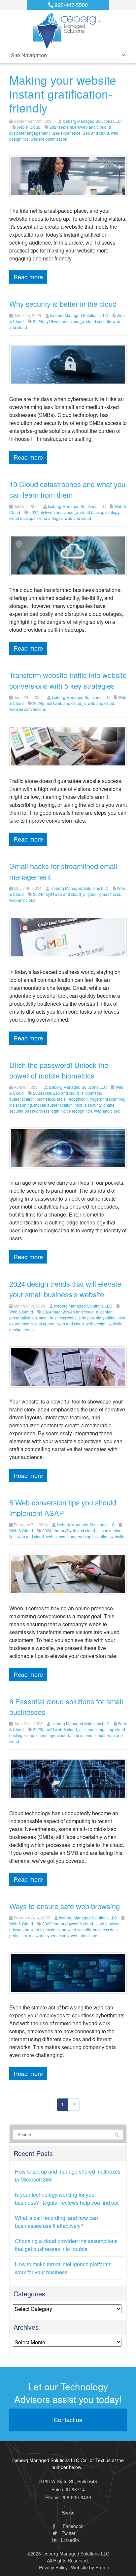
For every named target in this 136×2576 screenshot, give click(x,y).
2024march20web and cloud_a (70, 1312)
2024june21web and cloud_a (59, 703)
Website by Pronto (90, 2567)
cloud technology (40, 1735)
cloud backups (22, 518)
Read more (28, 277)
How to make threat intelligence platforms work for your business (63, 2268)
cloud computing (98, 1729)
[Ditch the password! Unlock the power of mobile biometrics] (68, 1148)
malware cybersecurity (49, 1935)
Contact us (68, 2419)
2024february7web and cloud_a (71, 1530)
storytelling (106, 1318)
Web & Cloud (28, 127)
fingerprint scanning (108, 1099)
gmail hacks (110, 894)
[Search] (117, 2135)
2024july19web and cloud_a (59, 321)
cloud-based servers (75, 1735)
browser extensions (42, 1930)
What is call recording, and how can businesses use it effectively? (56, 2222)
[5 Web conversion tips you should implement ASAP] (68, 1573)
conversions (113, 1530)
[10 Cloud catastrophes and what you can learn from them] (68, 555)
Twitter (68, 2533)
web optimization (93, 1536)
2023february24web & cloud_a (70, 1924)
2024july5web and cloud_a (54, 512)
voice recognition (77, 1111)
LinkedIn (69, 2540)
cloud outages (50, 518)
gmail (92, 894)
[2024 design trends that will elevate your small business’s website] (68, 1366)
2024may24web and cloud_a (59, 894)
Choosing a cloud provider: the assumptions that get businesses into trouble (66, 2245)
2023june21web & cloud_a (57, 1729)
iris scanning (21, 1105)
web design (96, 1324)
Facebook (72, 2526)
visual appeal (43, 1324)
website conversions (28, 709)
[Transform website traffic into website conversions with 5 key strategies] (68, 746)
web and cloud (96, 133)
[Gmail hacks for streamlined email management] (68, 937)
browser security (76, 1930)
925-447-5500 (71, 5)
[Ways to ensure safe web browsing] (68, 1972)
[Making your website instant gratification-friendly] (68, 176)
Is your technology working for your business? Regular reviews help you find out (67, 2199)
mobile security (88, 1105)
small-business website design (67, 1318)
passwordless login (42, 1111)
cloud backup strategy (100, 512)
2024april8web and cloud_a (58, 1093)
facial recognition (72, 1099)
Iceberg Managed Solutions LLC (92, 121)
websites (119, 1536)
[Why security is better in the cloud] (68, 364)
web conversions (61, 1536)
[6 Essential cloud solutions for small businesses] (68, 1778)
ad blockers (110, 1924)
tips (12, 1536)
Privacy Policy (53, 2567)
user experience (66, 133)
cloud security (98, 321)
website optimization (49, 139)
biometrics (46, 1099)
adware (16, 1930)
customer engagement (29, 133)
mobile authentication (53, 1105)
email (100, 1735)
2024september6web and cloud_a (80, 127)
